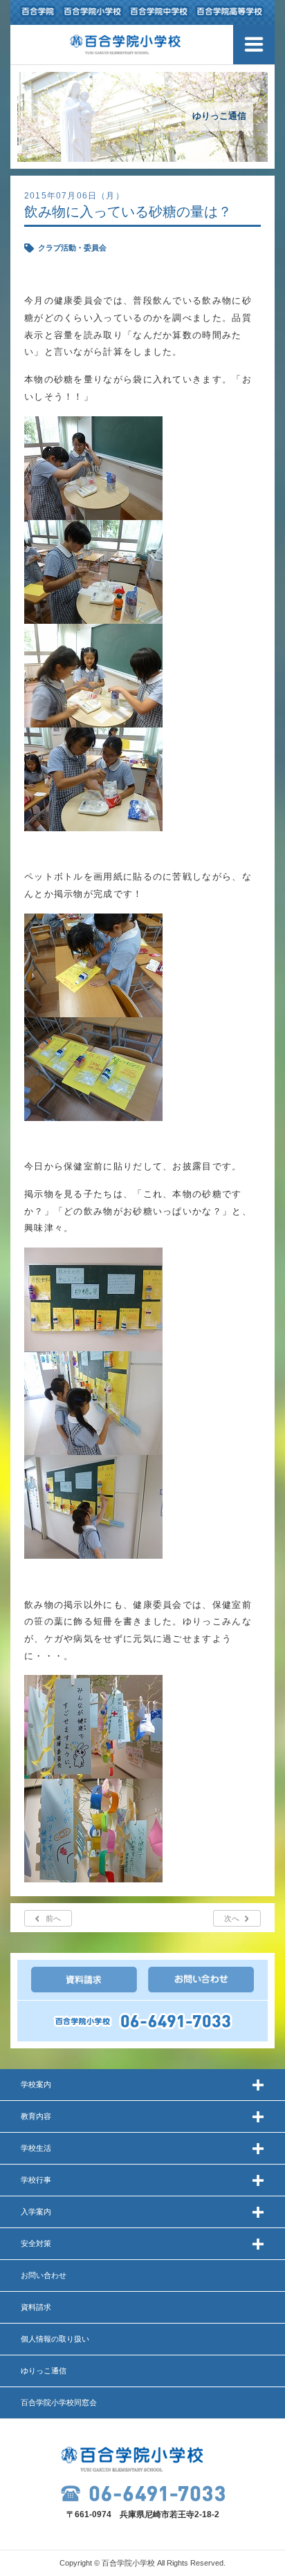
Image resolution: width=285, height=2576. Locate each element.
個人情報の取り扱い (55, 2339)
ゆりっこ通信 (44, 2371)
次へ (232, 1918)
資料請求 (36, 2307)
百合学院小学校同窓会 (59, 2402)
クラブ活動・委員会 (72, 248)
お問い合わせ (44, 2275)
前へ (53, 1918)
